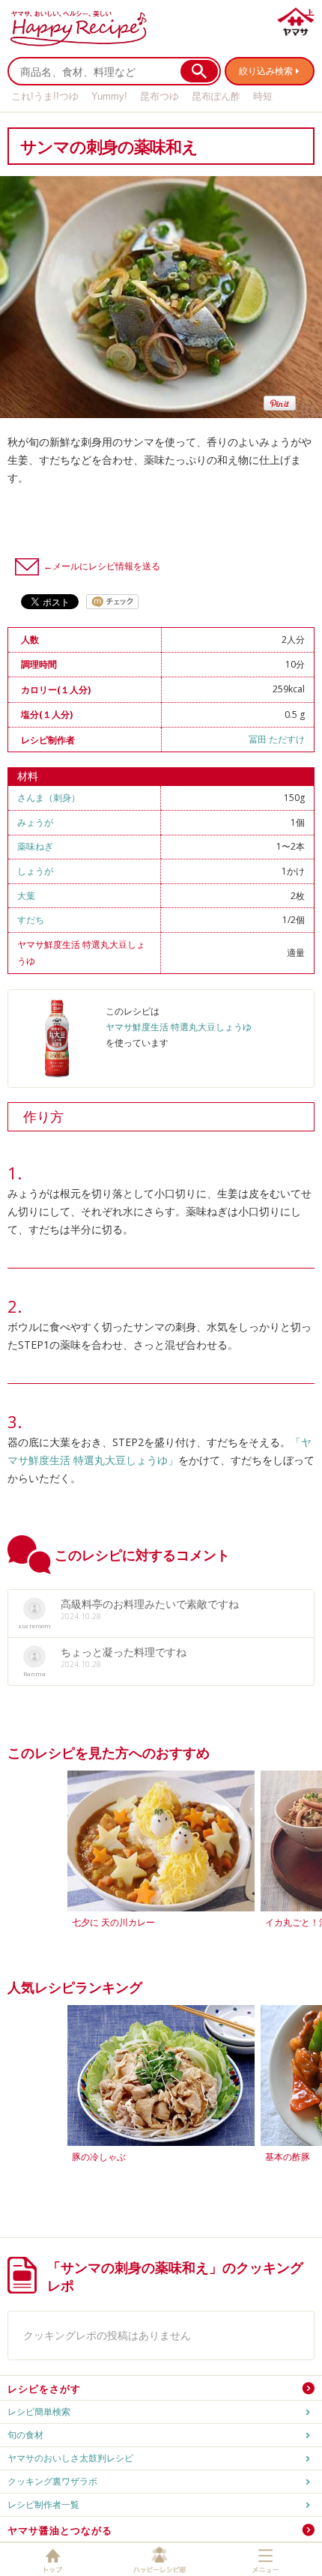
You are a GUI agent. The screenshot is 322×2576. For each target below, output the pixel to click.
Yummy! (109, 96)
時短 (263, 96)
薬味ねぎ (35, 846)
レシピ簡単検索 (39, 2412)
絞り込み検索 (266, 71)
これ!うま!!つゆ (45, 96)
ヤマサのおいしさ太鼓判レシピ (70, 2458)
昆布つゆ (160, 96)
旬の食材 (25, 2435)
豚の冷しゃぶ (99, 2157)
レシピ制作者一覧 (43, 2504)
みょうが (35, 822)
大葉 (26, 896)
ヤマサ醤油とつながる (60, 2530)
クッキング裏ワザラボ (52, 2481)
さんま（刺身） (49, 798)
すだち (31, 920)
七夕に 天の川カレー (113, 1922)
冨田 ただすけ (277, 739)
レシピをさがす (44, 2389)
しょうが (35, 871)
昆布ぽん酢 (216, 96)
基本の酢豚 (288, 2157)
